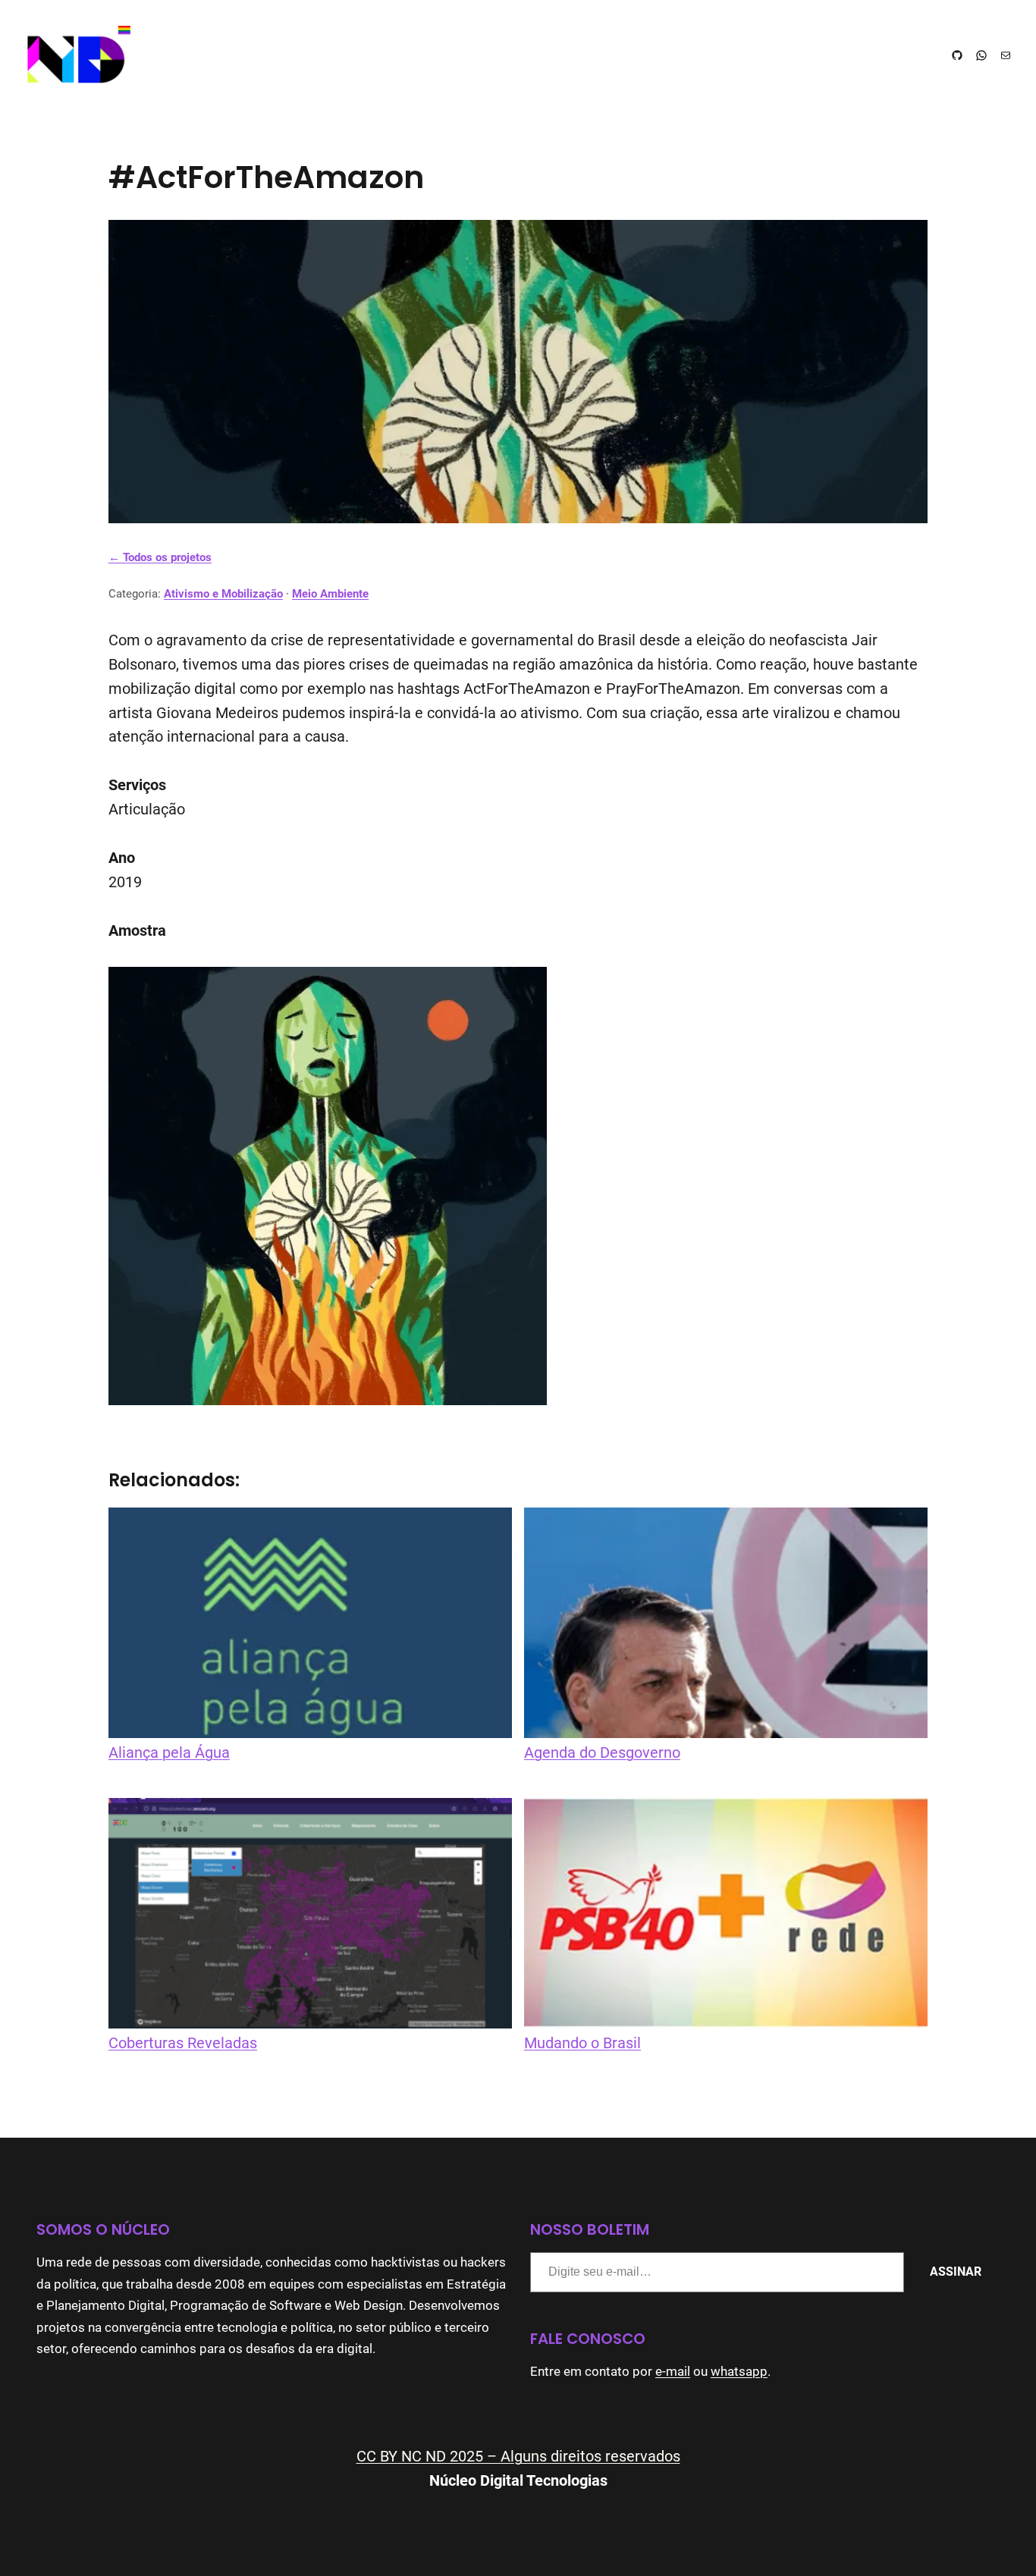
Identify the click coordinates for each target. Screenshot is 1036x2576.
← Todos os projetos (160, 557)
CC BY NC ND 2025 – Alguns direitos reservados (518, 2457)
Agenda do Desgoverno (602, 1753)
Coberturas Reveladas (183, 2043)
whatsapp (739, 2372)
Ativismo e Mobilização (223, 594)
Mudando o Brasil (582, 2043)
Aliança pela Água (169, 1753)
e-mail (673, 2372)
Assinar (956, 2272)
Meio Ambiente (330, 594)
